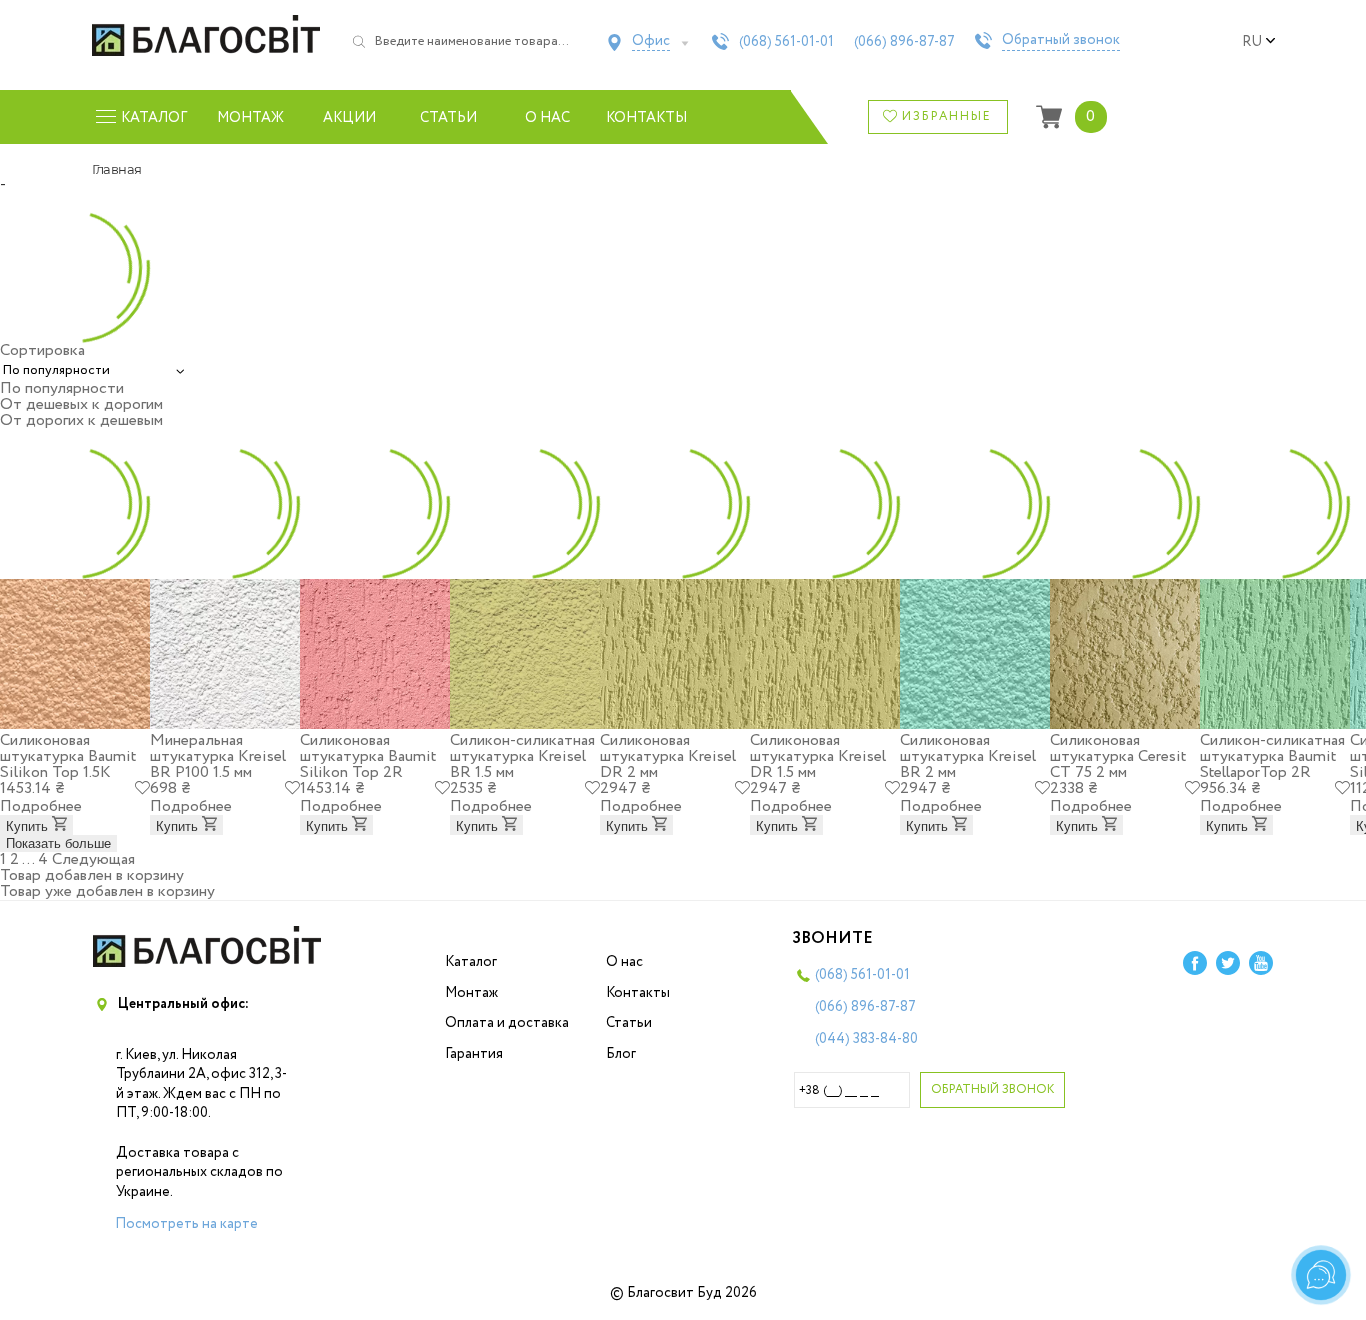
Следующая (93, 859)
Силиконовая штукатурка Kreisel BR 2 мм (968, 756)
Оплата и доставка (507, 1023)
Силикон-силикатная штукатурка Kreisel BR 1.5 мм (522, 756)
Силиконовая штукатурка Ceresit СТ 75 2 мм (1118, 756)
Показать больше (58, 843)
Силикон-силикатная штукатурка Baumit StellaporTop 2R (1272, 756)
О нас (547, 118)
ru (1252, 42)
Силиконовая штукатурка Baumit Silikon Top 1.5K (68, 756)
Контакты (646, 118)
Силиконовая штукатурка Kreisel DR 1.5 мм (818, 756)
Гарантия (474, 1054)
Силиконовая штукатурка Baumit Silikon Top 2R (368, 756)
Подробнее (41, 806)
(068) (786, 42)
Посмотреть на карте (186, 1224)
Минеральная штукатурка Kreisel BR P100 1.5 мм (218, 756)
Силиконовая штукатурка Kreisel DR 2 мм (668, 756)
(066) (904, 42)
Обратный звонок (1061, 41)
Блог (621, 1054)
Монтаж (250, 118)
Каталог (471, 962)
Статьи (448, 118)
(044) (866, 1039)
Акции (349, 118)
